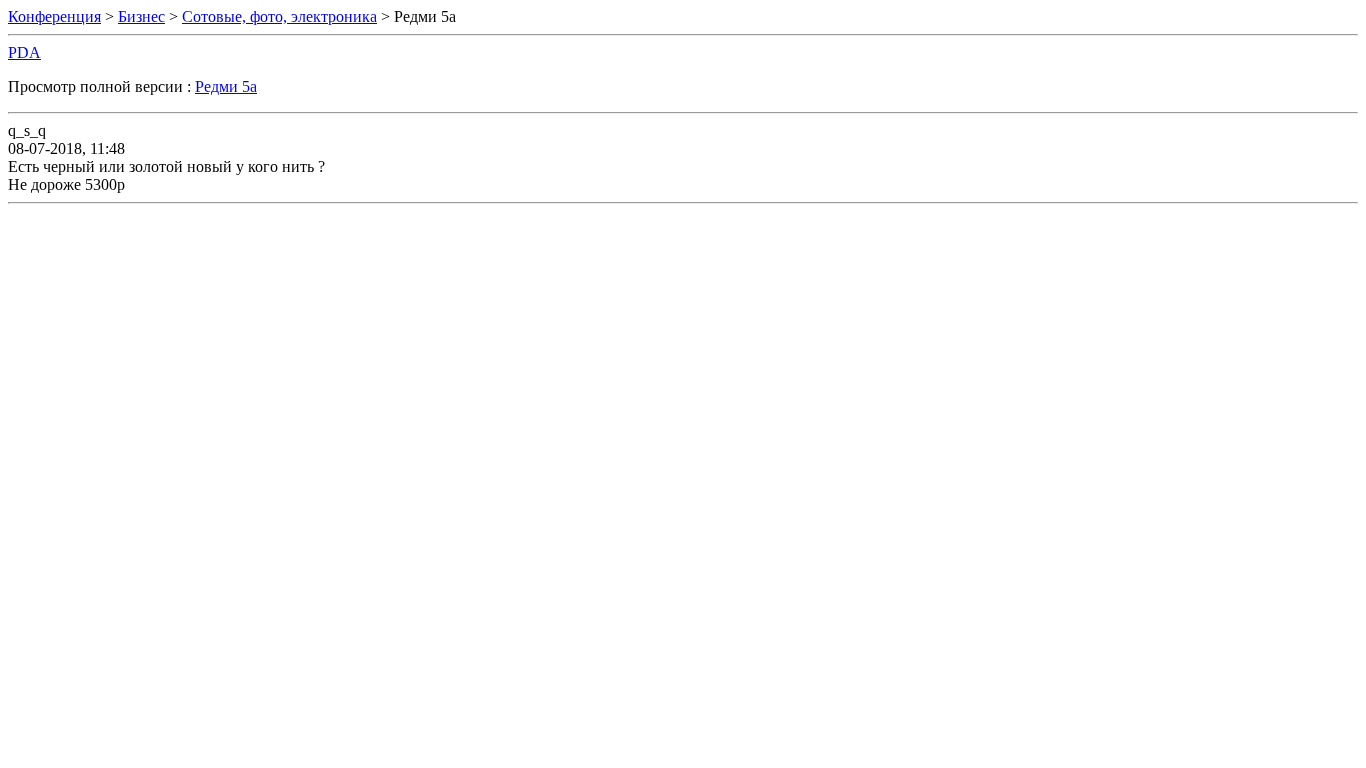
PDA (24, 52)
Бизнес (141, 16)
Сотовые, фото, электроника (279, 16)
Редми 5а (226, 86)
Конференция (54, 16)
